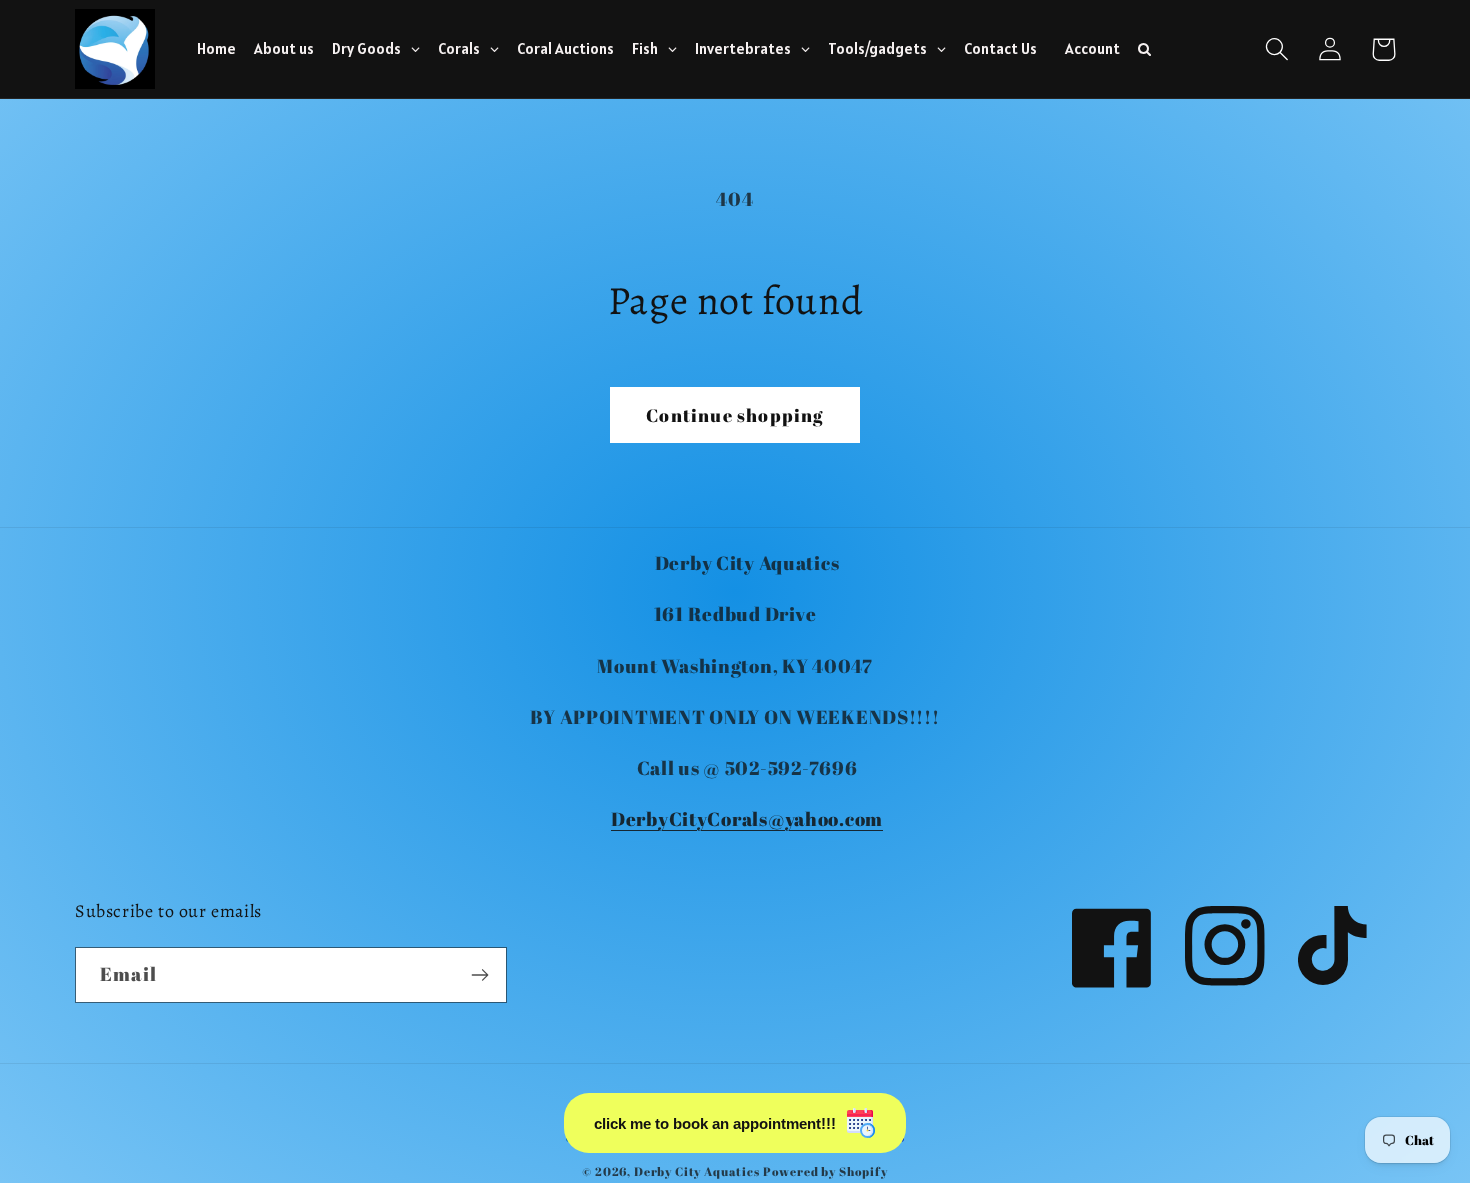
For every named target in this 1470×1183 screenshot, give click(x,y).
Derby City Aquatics (698, 1171)
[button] (1277, 49)
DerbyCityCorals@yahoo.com (747, 819)
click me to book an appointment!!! (715, 1123)
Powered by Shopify (825, 1171)
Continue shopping (734, 415)
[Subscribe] (479, 975)
